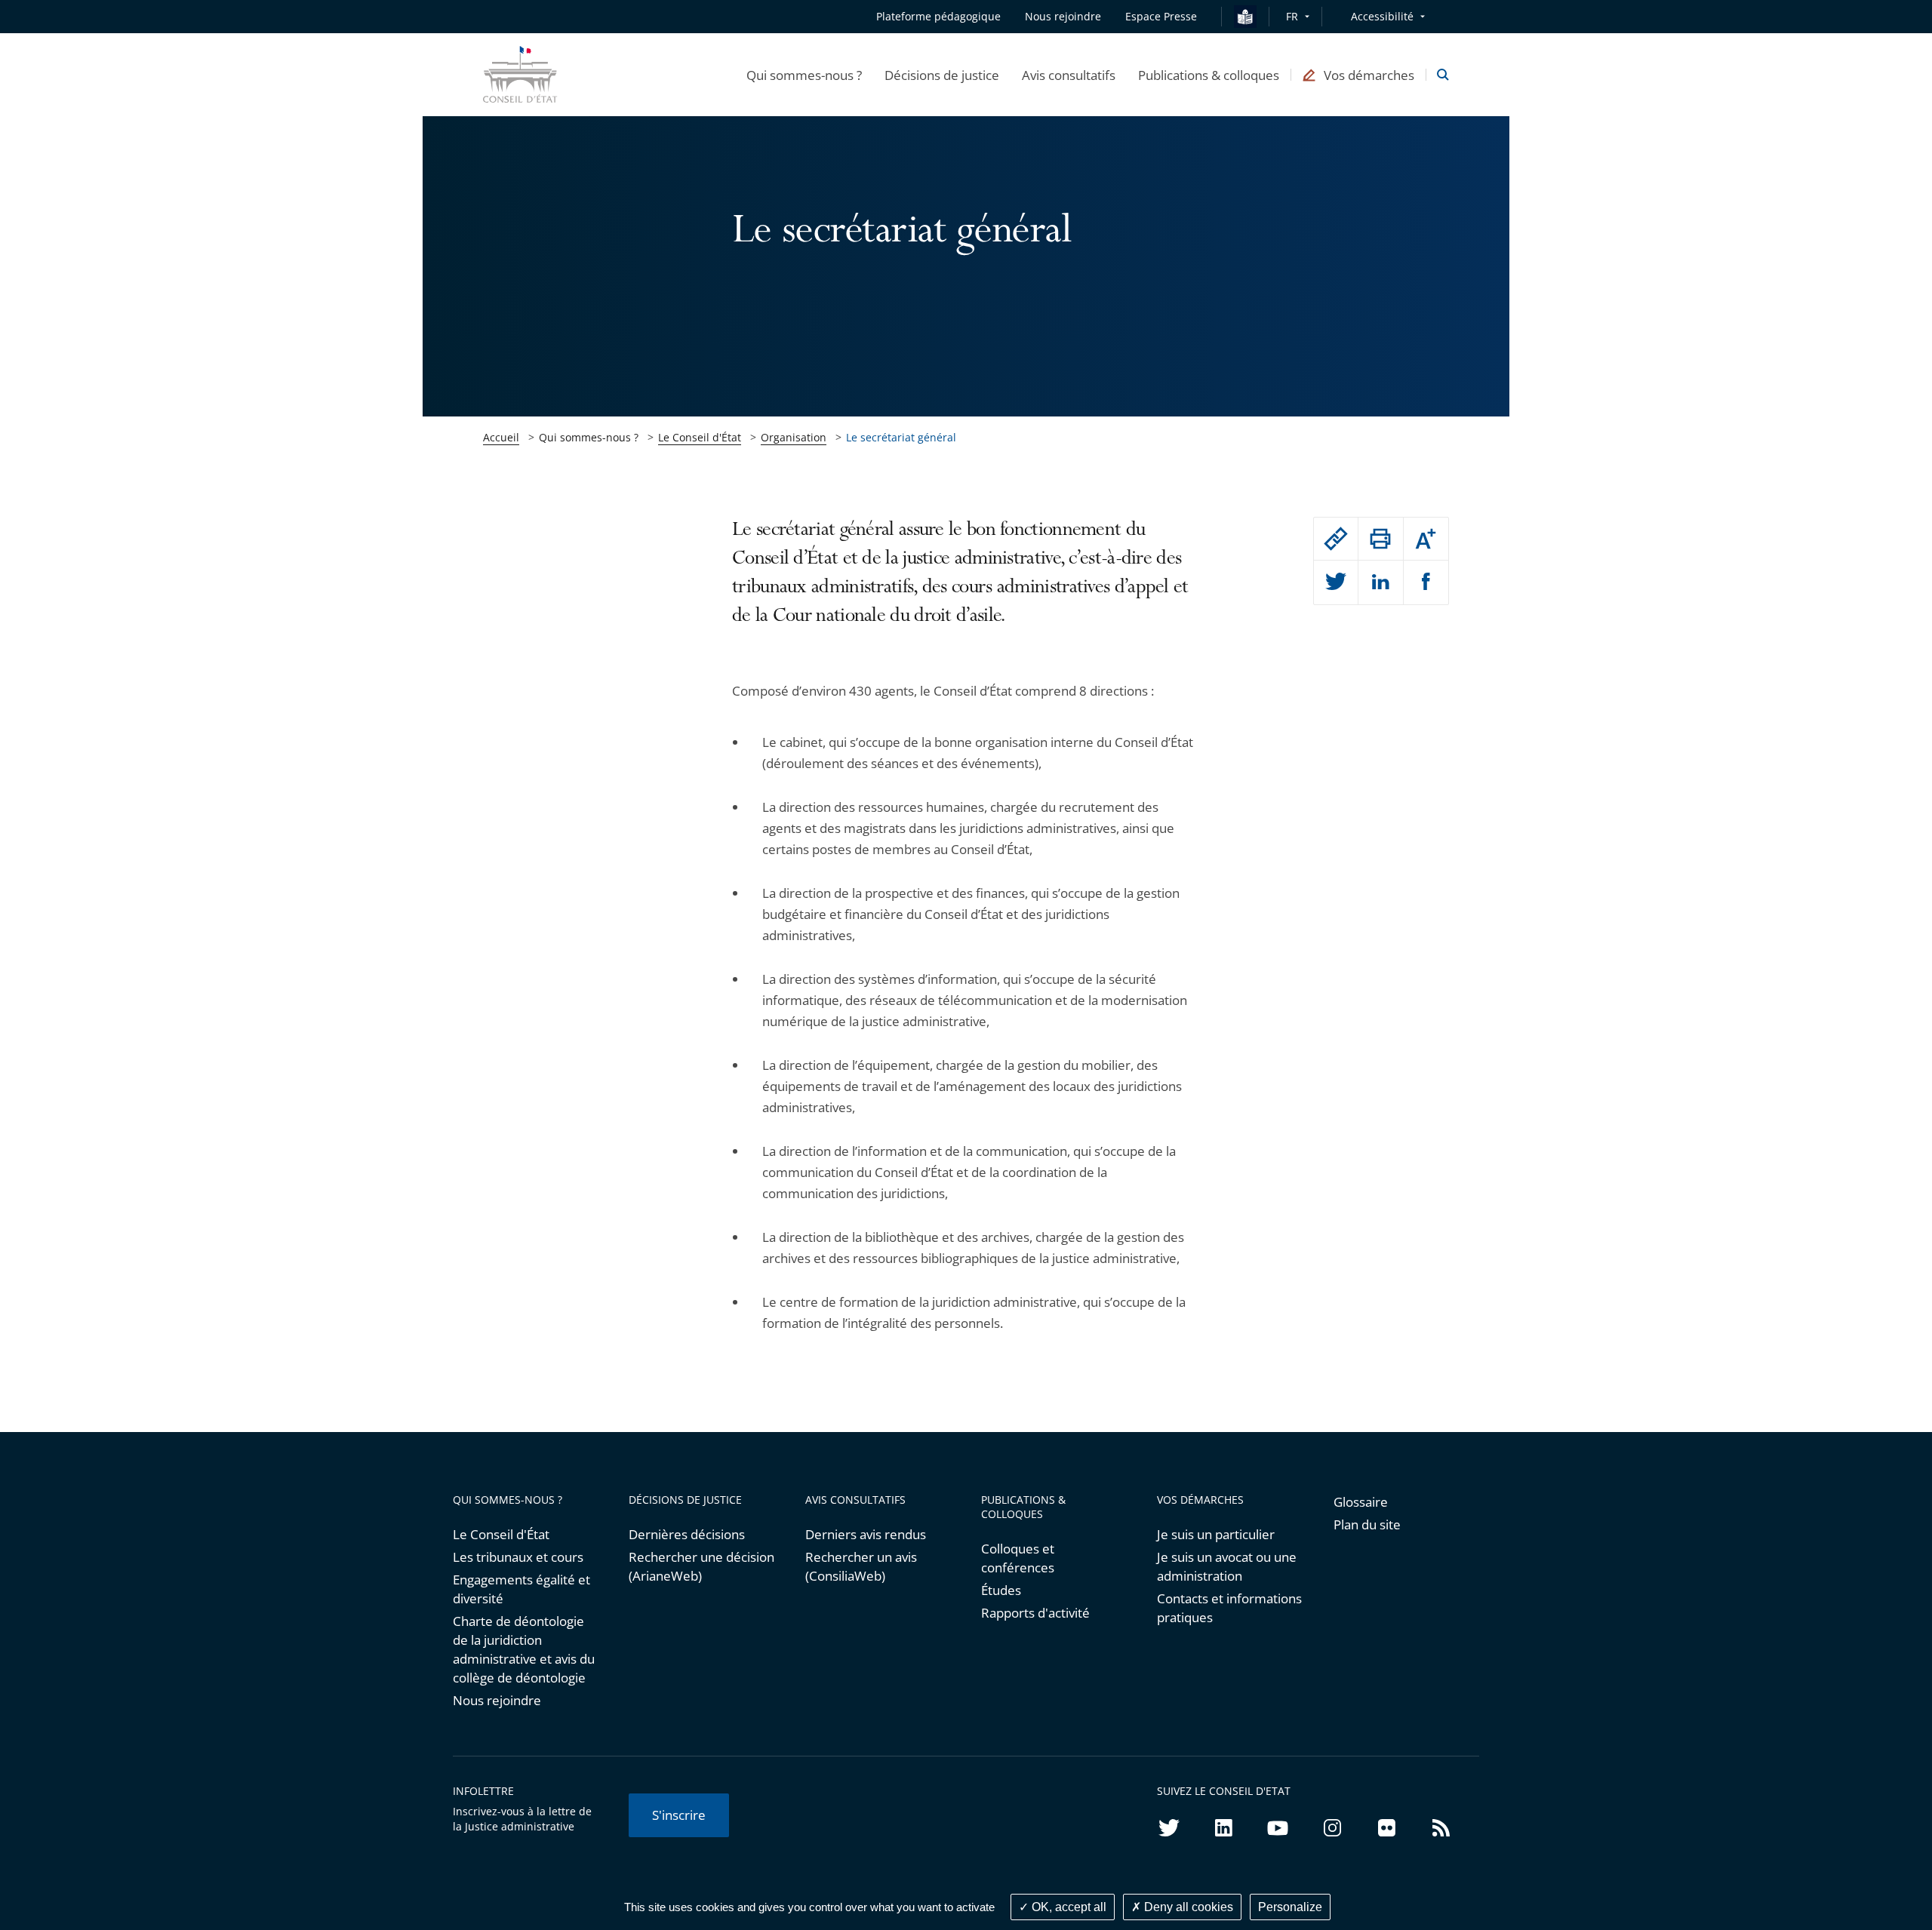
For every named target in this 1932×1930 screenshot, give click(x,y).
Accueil (501, 437)
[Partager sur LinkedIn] (1380, 582)
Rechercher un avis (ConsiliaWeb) (861, 1566)
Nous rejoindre (497, 1700)
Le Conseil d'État (700, 437)
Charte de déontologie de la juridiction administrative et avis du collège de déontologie (524, 1649)
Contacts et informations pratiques (1229, 1608)
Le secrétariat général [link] (901, 437)
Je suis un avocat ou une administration (1227, 1566)
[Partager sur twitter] (1336, 582)
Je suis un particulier (1216, 1534)
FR (1292, 16)
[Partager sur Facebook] (1426, 582)
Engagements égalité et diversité (521, 1589)
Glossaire (1361, 1502)
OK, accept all (1068, 1907)
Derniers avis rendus (866, 1534)
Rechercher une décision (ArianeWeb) (701, 1566)
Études (1001, 1590)
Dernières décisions (687, 1534)
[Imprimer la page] (1380, 539)
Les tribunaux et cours (518, 1557)
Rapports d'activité (1035, 1613)
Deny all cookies (1187, 1907)
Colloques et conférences (1018, 1558)
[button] (804, 75)
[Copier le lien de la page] (1336, 539)
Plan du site (1367, 1524)
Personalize (1290, 1907)
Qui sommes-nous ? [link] (589, 437)
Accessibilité (1382, 16)
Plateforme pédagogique (938, 16)
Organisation (794, 437)
